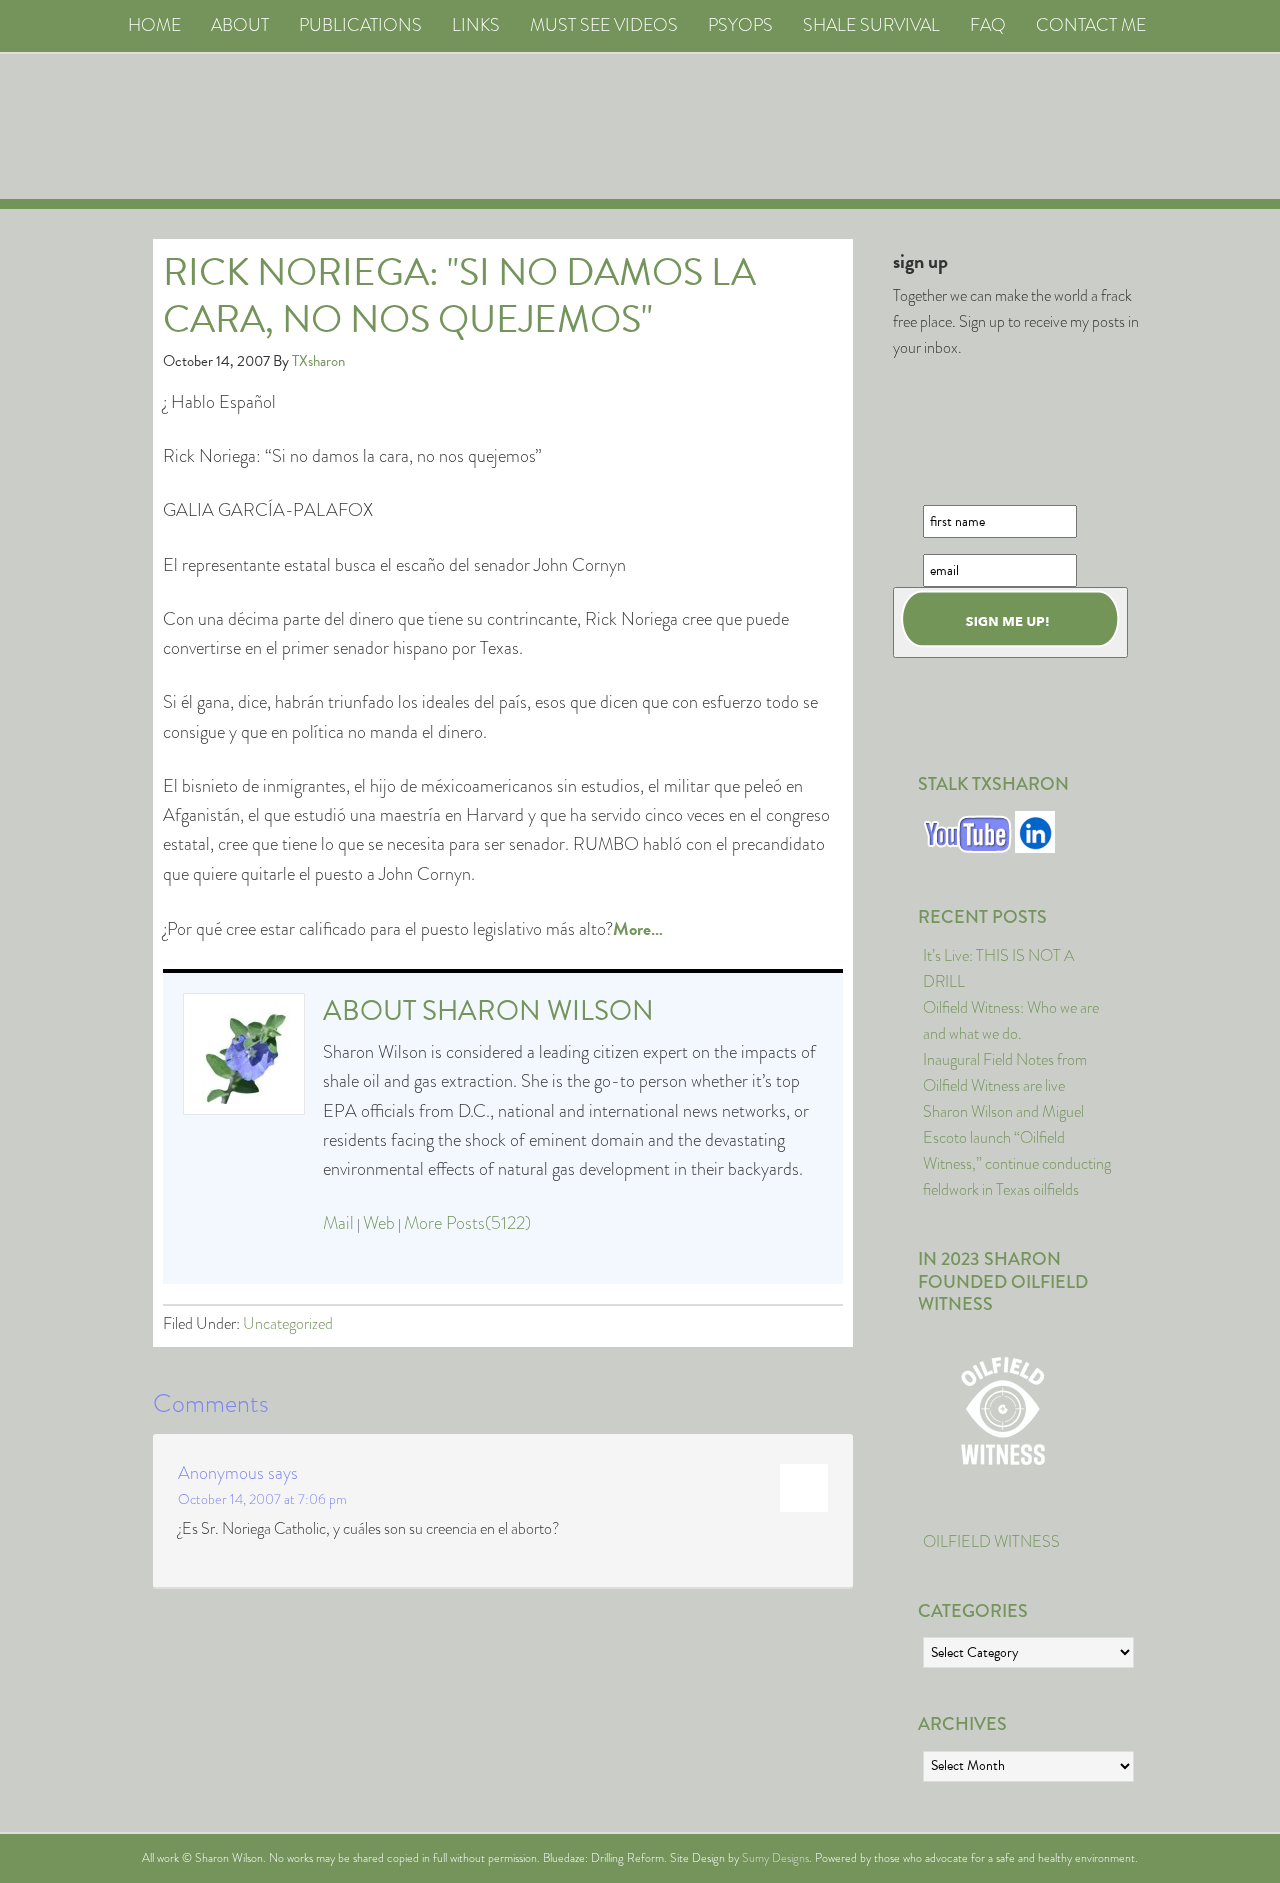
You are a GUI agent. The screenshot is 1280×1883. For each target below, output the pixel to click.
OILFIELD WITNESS (991, 1541)
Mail (338, 1223)
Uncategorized (288, 1323)
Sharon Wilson (538, 1010)
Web (379, 1223)
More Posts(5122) (467, 1223)
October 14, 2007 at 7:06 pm (262, 1499)
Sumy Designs (775, 1858)
